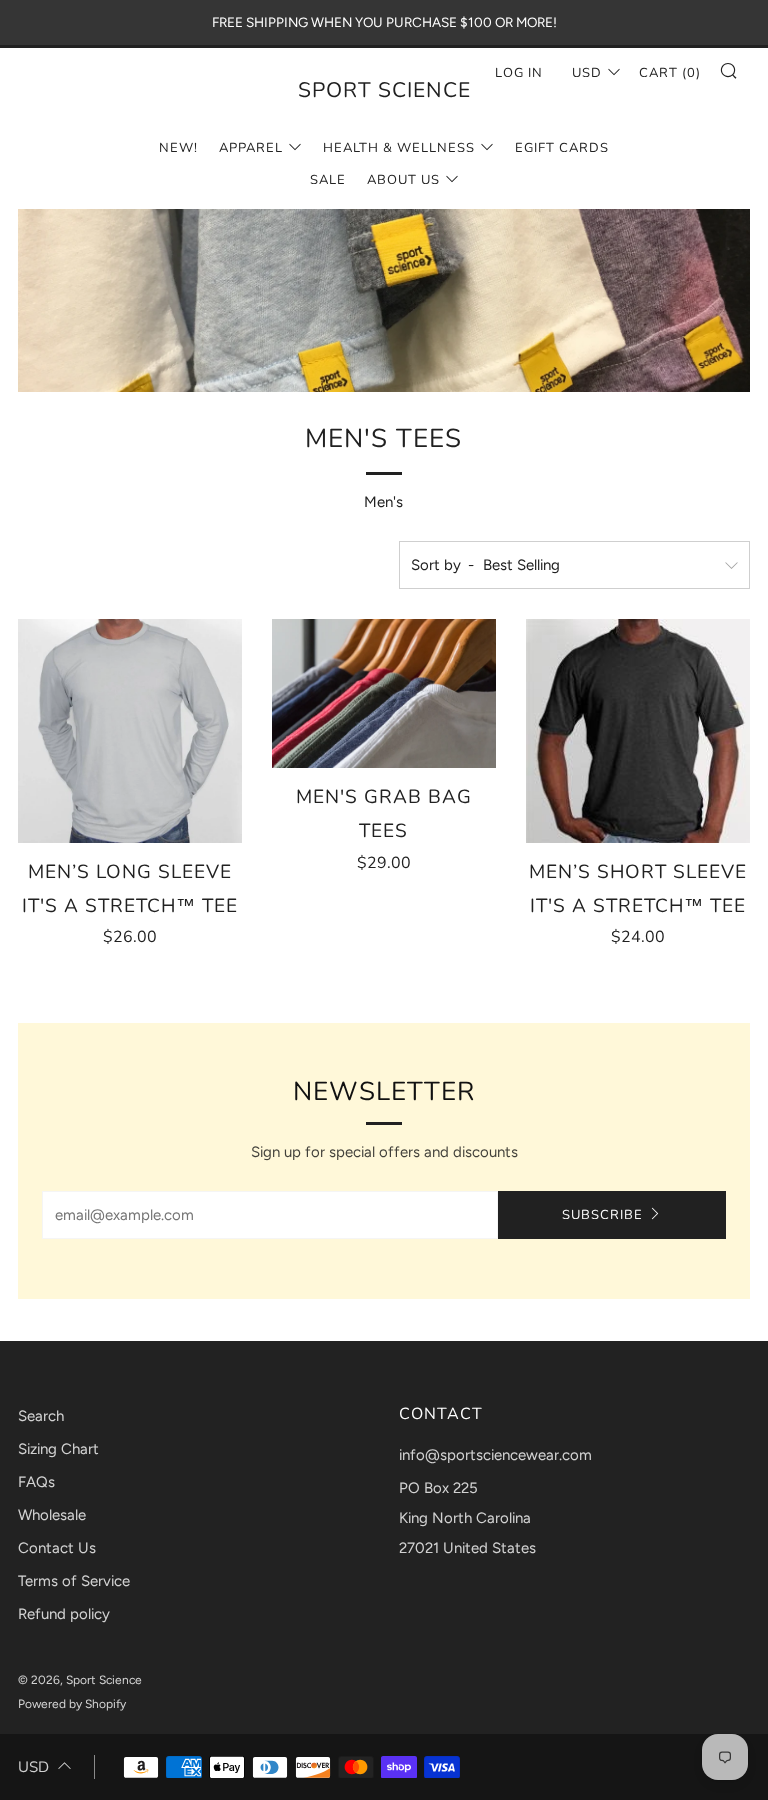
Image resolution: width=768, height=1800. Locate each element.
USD (33, 1767)
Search (41, 1416)
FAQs (36, 1482)
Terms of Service (74, 1581)
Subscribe (602, 1215)
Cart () (670, 73)
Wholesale (52, 1515)
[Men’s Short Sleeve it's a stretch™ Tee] (638, 731)
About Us (403, 180)
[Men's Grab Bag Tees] (384, 693)
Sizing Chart (58, 1449)
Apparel (251, 148)
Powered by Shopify (72, 1704)
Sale (328, 180)
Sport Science (384, 90)
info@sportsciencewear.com (495, 1455)
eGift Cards (562, 148)
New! (178, 148)
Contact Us (57, 1548)
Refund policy (64, 1614)
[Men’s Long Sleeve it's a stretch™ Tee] (130, 731)
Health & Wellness (399, 148)
